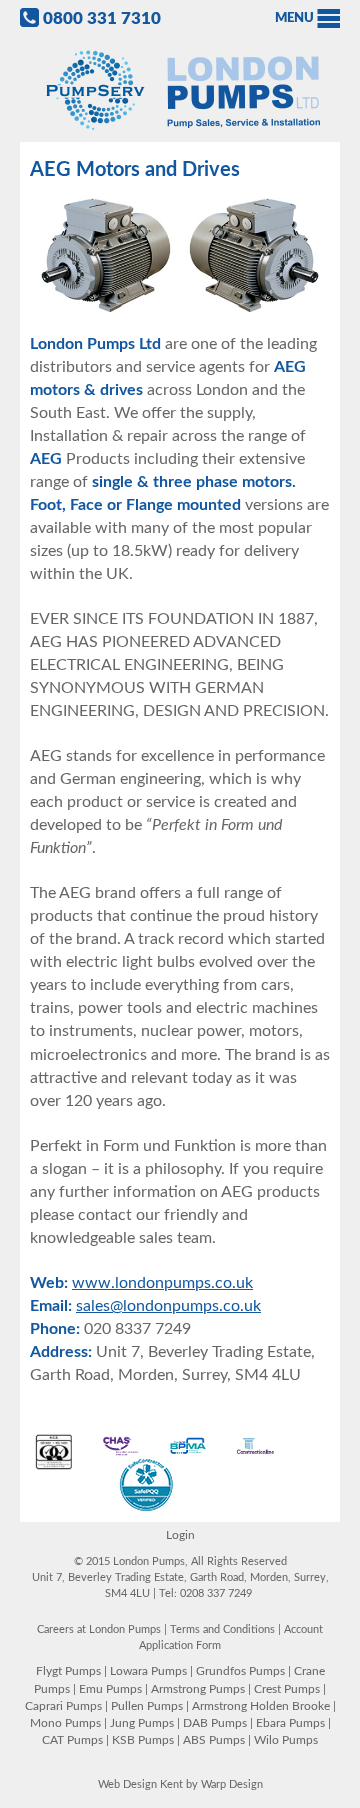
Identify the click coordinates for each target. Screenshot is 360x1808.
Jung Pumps (142, 1723)
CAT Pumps (72, 1740)
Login (180, 1535)
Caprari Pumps (63, 1706)
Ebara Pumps (290, 1723)
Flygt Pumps (68, 1671)
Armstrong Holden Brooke (261, 1706)
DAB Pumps (215, 1723)
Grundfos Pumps (240, 1671)
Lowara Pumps (148, 1671)
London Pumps (180, 91)
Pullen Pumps (147, 1706)
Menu (294, 18)
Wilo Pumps (286, 1740)
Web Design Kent (140, 1784)
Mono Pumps (65, 1723)
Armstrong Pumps (198, 1689)
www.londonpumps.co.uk (162, 1283)
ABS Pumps (214, 1740)
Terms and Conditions (222, 1629)
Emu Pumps (110, 1689)
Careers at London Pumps (99, 1629)
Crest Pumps (287, 1689)
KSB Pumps (143, 1740)
